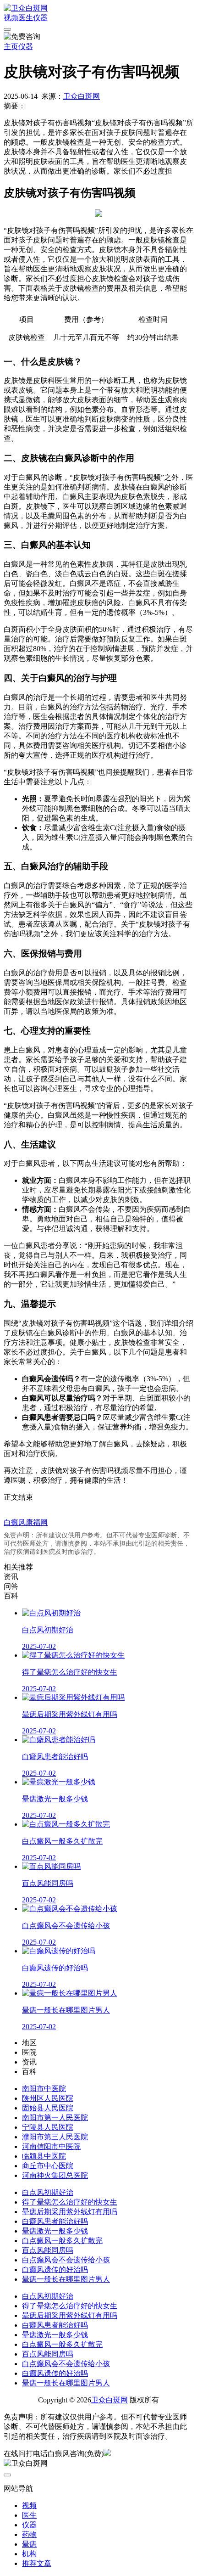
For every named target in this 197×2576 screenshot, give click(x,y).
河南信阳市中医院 (51, 2146)
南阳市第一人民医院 (55, 2118)
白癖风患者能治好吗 (55, 2221)
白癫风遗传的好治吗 (55, 2269)
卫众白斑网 (82, 96)
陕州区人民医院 (48, 2098)
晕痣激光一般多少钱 (55, 2231)
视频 (11, 18)
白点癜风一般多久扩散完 (62, 2241)
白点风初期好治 (48, 2192)
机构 (29, 2554)
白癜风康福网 (26, 1522)
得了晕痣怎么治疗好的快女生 (70, 2202)
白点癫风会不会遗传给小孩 (66, 2260)
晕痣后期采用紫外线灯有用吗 (70, 2212)
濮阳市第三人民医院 (55, 2137)
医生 (26, 18)
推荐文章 (37, 2563)
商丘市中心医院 (48, 2166)
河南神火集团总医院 (55, 2175)
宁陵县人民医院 (48, 2127)
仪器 (40, 18)
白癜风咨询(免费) (76, 2454)
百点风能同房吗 (48, 2250)
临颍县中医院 (44, 2156)
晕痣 (29, 2544)
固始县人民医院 (48, 2108)
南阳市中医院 (44, 2089)
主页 (11, 47)
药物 (29, 2534)
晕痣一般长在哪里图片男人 (66, 2279)
